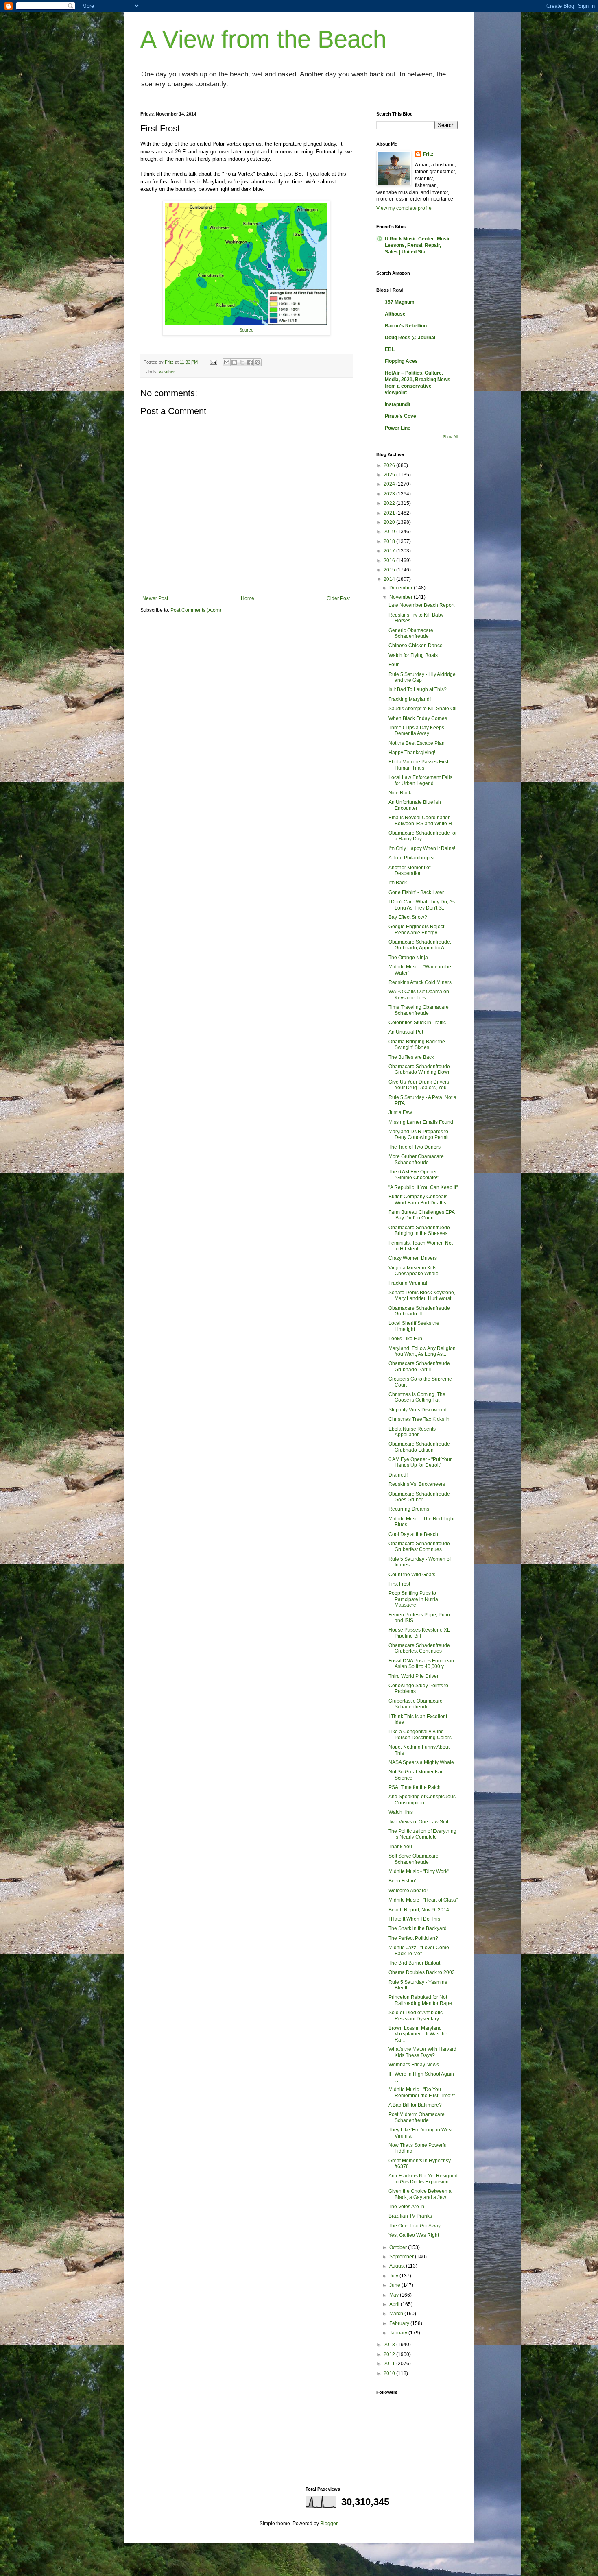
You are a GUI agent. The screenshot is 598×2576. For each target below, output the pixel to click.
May (395, 2295)
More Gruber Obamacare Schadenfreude (416, 1159)
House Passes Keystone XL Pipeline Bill (419, 1633)
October (399, 2247)
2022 (390, 503)
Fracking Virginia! (408, 1283)
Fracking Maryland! (410, 699)
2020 (390, 522)
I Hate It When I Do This (414, 1919)
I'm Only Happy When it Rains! (422, 848)
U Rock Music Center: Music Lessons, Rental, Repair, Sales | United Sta (418, 245)
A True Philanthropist (411, 858)
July (394, 2276)
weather (167, 372)
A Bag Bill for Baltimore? (415, 2105)
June (395, 2285)
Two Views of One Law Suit (418, 1822)
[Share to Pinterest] (258, 362)
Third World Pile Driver (414, 1676)
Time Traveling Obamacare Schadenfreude (419, 1010)
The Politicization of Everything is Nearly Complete (422, 1834)
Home (248, 598)
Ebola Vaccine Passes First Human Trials (418, 765)
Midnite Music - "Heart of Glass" (423, 1900)
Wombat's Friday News (414, 2065)
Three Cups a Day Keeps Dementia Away (416, 731)
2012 (390, 2354)
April (395, 2304)
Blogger (329, 2524)
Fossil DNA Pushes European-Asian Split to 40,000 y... (422, 1664)
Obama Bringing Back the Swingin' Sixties (417, 1045)
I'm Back (398, 883)
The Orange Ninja (408, 958)
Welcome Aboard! (408, 1891)
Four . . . (397, 665)
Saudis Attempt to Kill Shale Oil (422, 709)
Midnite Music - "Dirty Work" (419, 1871)
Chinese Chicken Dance (416, 646)
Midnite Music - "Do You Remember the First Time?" (422, 2092)
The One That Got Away (415, 2226)
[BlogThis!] (234, 362)
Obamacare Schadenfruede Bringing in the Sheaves (419, 1230)
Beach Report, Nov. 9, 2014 (419, 1910)
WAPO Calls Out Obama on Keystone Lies (419, 995)
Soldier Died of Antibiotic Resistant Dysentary (416, 2015)
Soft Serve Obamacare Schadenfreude (414, 1859)
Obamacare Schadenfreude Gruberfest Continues (419, 1546)
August (398, 2266)
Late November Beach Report (421, 605)
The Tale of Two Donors (415, 1147)
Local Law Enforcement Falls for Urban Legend (420, 780)
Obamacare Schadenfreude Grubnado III (419, 1311)
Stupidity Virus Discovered (418, 1410)
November (402, 597)
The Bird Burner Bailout (414, 1963)
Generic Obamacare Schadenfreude (411, 633)
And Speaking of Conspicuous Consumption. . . (422, 1799)
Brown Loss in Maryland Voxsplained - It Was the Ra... (418, 2034)
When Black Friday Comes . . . (421, 718)
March (397, 2314)
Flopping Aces (401, 361)
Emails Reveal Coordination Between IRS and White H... (422, 820)
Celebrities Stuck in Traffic (417, 1023)
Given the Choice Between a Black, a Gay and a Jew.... (420, 2194)
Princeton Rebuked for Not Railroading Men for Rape (420, 2000)
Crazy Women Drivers (413, 1258)
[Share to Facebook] (250, 362)
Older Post (338, 598)
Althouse (395, 314)
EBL (390, 349)
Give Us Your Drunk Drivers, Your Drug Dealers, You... (419, 1085)
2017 (390, 551)
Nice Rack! (400, 793)
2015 (390, 570)
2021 (390, 513)
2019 (390, 532)
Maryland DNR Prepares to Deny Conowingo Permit (419, 1134)
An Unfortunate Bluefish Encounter (415, 805)
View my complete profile (404, 208)
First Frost (399, 1584)
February (400, 2323)
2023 (390, 494)
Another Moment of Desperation (409, 870)
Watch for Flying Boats (413, 655)
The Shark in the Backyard (418, 1928)
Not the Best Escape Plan (417, 743)
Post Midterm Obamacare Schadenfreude (417, 2117)
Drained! (398, 1475)
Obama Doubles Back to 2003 (422, 1972)
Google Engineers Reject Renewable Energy (416, 929)
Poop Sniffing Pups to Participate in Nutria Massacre (413, 1599)
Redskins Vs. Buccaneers (417, 1484)
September (402, 2257)
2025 (390, 475)
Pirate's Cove (400, 416)
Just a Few (400, 1112)
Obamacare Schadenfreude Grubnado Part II (419, 1366)
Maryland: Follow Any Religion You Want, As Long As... (422, 1351)
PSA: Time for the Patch (415, 1787)
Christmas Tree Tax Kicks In (419, 1419)
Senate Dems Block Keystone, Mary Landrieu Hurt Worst (422, 1296)
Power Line (398, 428)
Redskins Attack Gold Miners (420, 982)
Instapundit (398, 404)
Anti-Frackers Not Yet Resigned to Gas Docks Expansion (423, 2179)
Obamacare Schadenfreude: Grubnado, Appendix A (420, 945)
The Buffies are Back (411, 1057)
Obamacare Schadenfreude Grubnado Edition (419, 1447)
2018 (390, 541)
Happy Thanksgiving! (412, 753)
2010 (390, 2373)
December (402, 588)
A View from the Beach (263, 39)
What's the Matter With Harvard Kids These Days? (422, 2052)
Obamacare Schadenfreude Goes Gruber (419, 1497)
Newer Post (155, 598)
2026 (390, 465)
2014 (390, 579)
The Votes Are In (406, 2207)
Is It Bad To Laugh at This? (418, 689)
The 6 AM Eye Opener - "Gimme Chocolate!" (414, 1175)
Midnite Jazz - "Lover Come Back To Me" (419, 1950)
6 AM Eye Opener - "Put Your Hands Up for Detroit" (420, 1462)
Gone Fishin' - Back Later (416, 892)
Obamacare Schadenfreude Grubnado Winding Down (420, 1069)
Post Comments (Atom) (196, 610)
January (399, 2333)
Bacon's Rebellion (406, 326)
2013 (390, 2345)
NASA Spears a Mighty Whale (421, 1762)
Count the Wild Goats (412, 1575)
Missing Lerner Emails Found (421, 1122)
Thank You (400, 1847)
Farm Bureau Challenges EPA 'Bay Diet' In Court (421, 1215)
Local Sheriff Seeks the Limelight (414, 1326)
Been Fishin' (402, 1881)
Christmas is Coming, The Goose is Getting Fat (417, 1397)
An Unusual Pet (406, 1032)
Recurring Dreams (409, 1509)
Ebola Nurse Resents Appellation (412, 1432)
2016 (390, 561)
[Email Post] (213, 362)
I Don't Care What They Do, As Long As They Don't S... (422, 905)
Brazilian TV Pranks (410, 2216)
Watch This (401, 1812)
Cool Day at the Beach (413, 1534)
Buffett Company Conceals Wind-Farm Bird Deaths (418, 1200)
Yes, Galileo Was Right (414, 2235)
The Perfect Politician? (413, 1938)
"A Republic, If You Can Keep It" (423, 1187)
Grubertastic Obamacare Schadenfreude (416, 1704)
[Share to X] (242, 362)
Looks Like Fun (405, 1339)
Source (246, 330)
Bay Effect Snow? (408, 917)
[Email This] (227, 362)
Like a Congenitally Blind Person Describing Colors (420, 1734)
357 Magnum (400, 302)
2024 (390, 484)
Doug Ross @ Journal (410, 338)
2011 (390, 2364)
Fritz (428, 154)
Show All (450, 437)
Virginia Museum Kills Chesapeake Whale (414, 1271)
